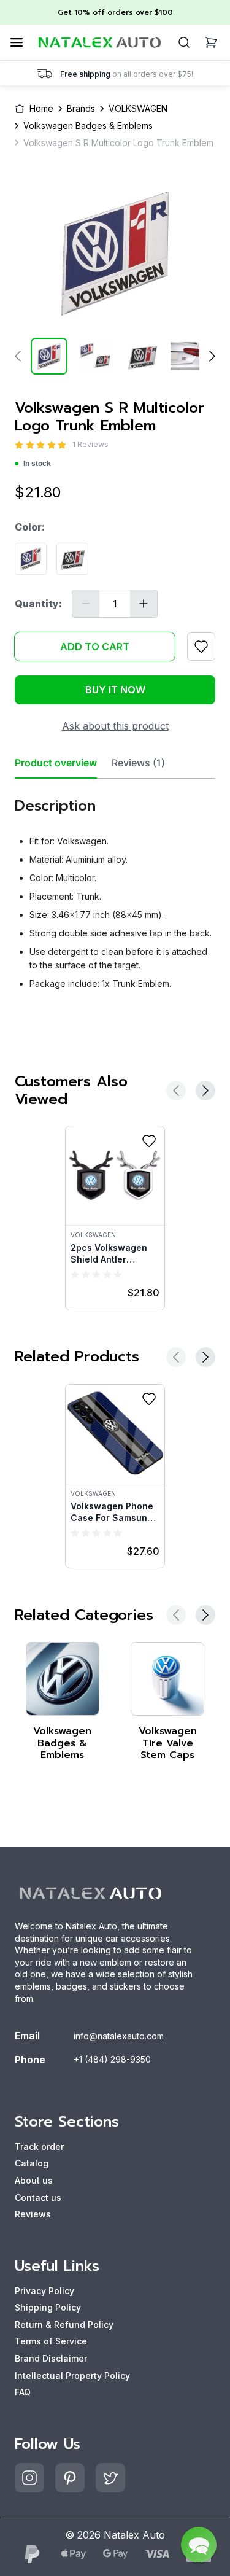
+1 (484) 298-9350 (112, 2059)
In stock (37, 464)
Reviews (33, 2214)
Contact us (38, 2197)
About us (34, 2180)
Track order (39, 2146)
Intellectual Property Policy (72, 2376)
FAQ (23, 2392)
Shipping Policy (48, 2307)
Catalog (32, 2163)
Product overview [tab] (56, 763)
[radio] (19, 445)
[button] (199, 2545)
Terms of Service (51, 2341)
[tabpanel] (115, 889)
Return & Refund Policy (64, 2325)
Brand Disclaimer (51, 2358)
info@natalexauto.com (119, 2036)
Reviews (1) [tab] (138, 763)
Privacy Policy (44, 2291)
